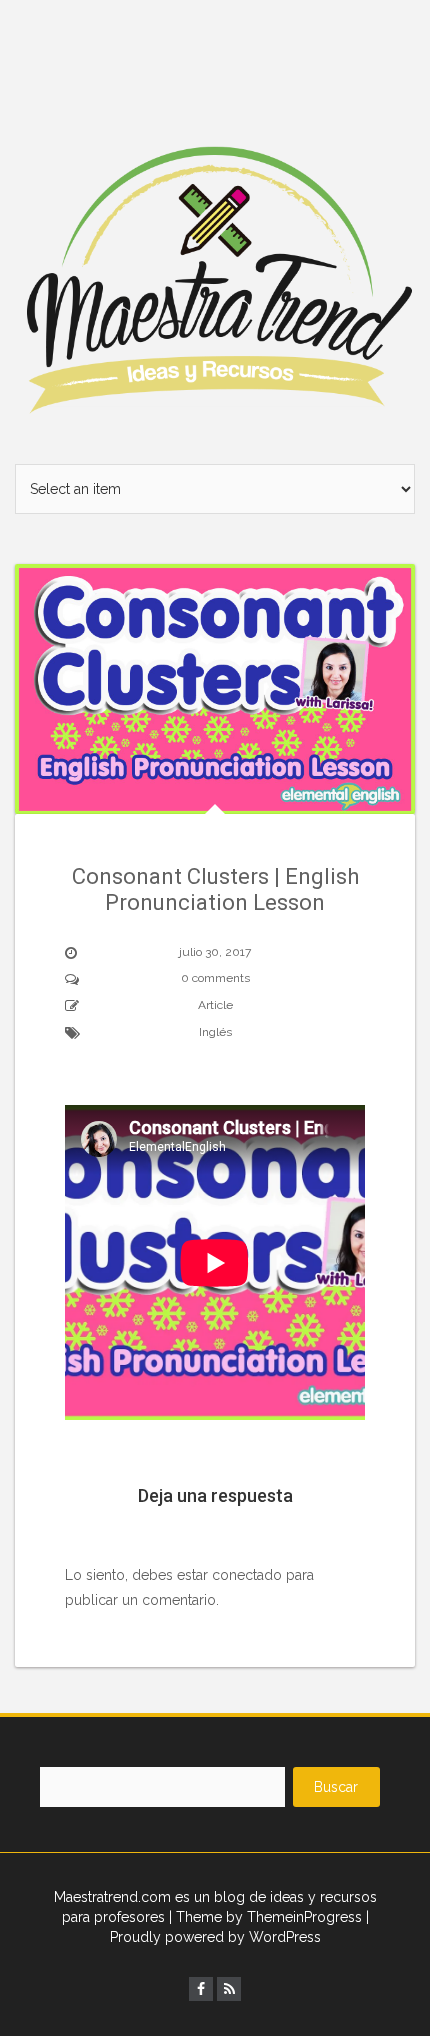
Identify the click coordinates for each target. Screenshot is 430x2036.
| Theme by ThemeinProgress (265, 1917)
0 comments (215, 978)
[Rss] (229, 1989)
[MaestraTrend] (215, 231)
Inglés (215, 1032)
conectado (247, 1575)
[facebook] (201, 1989)
